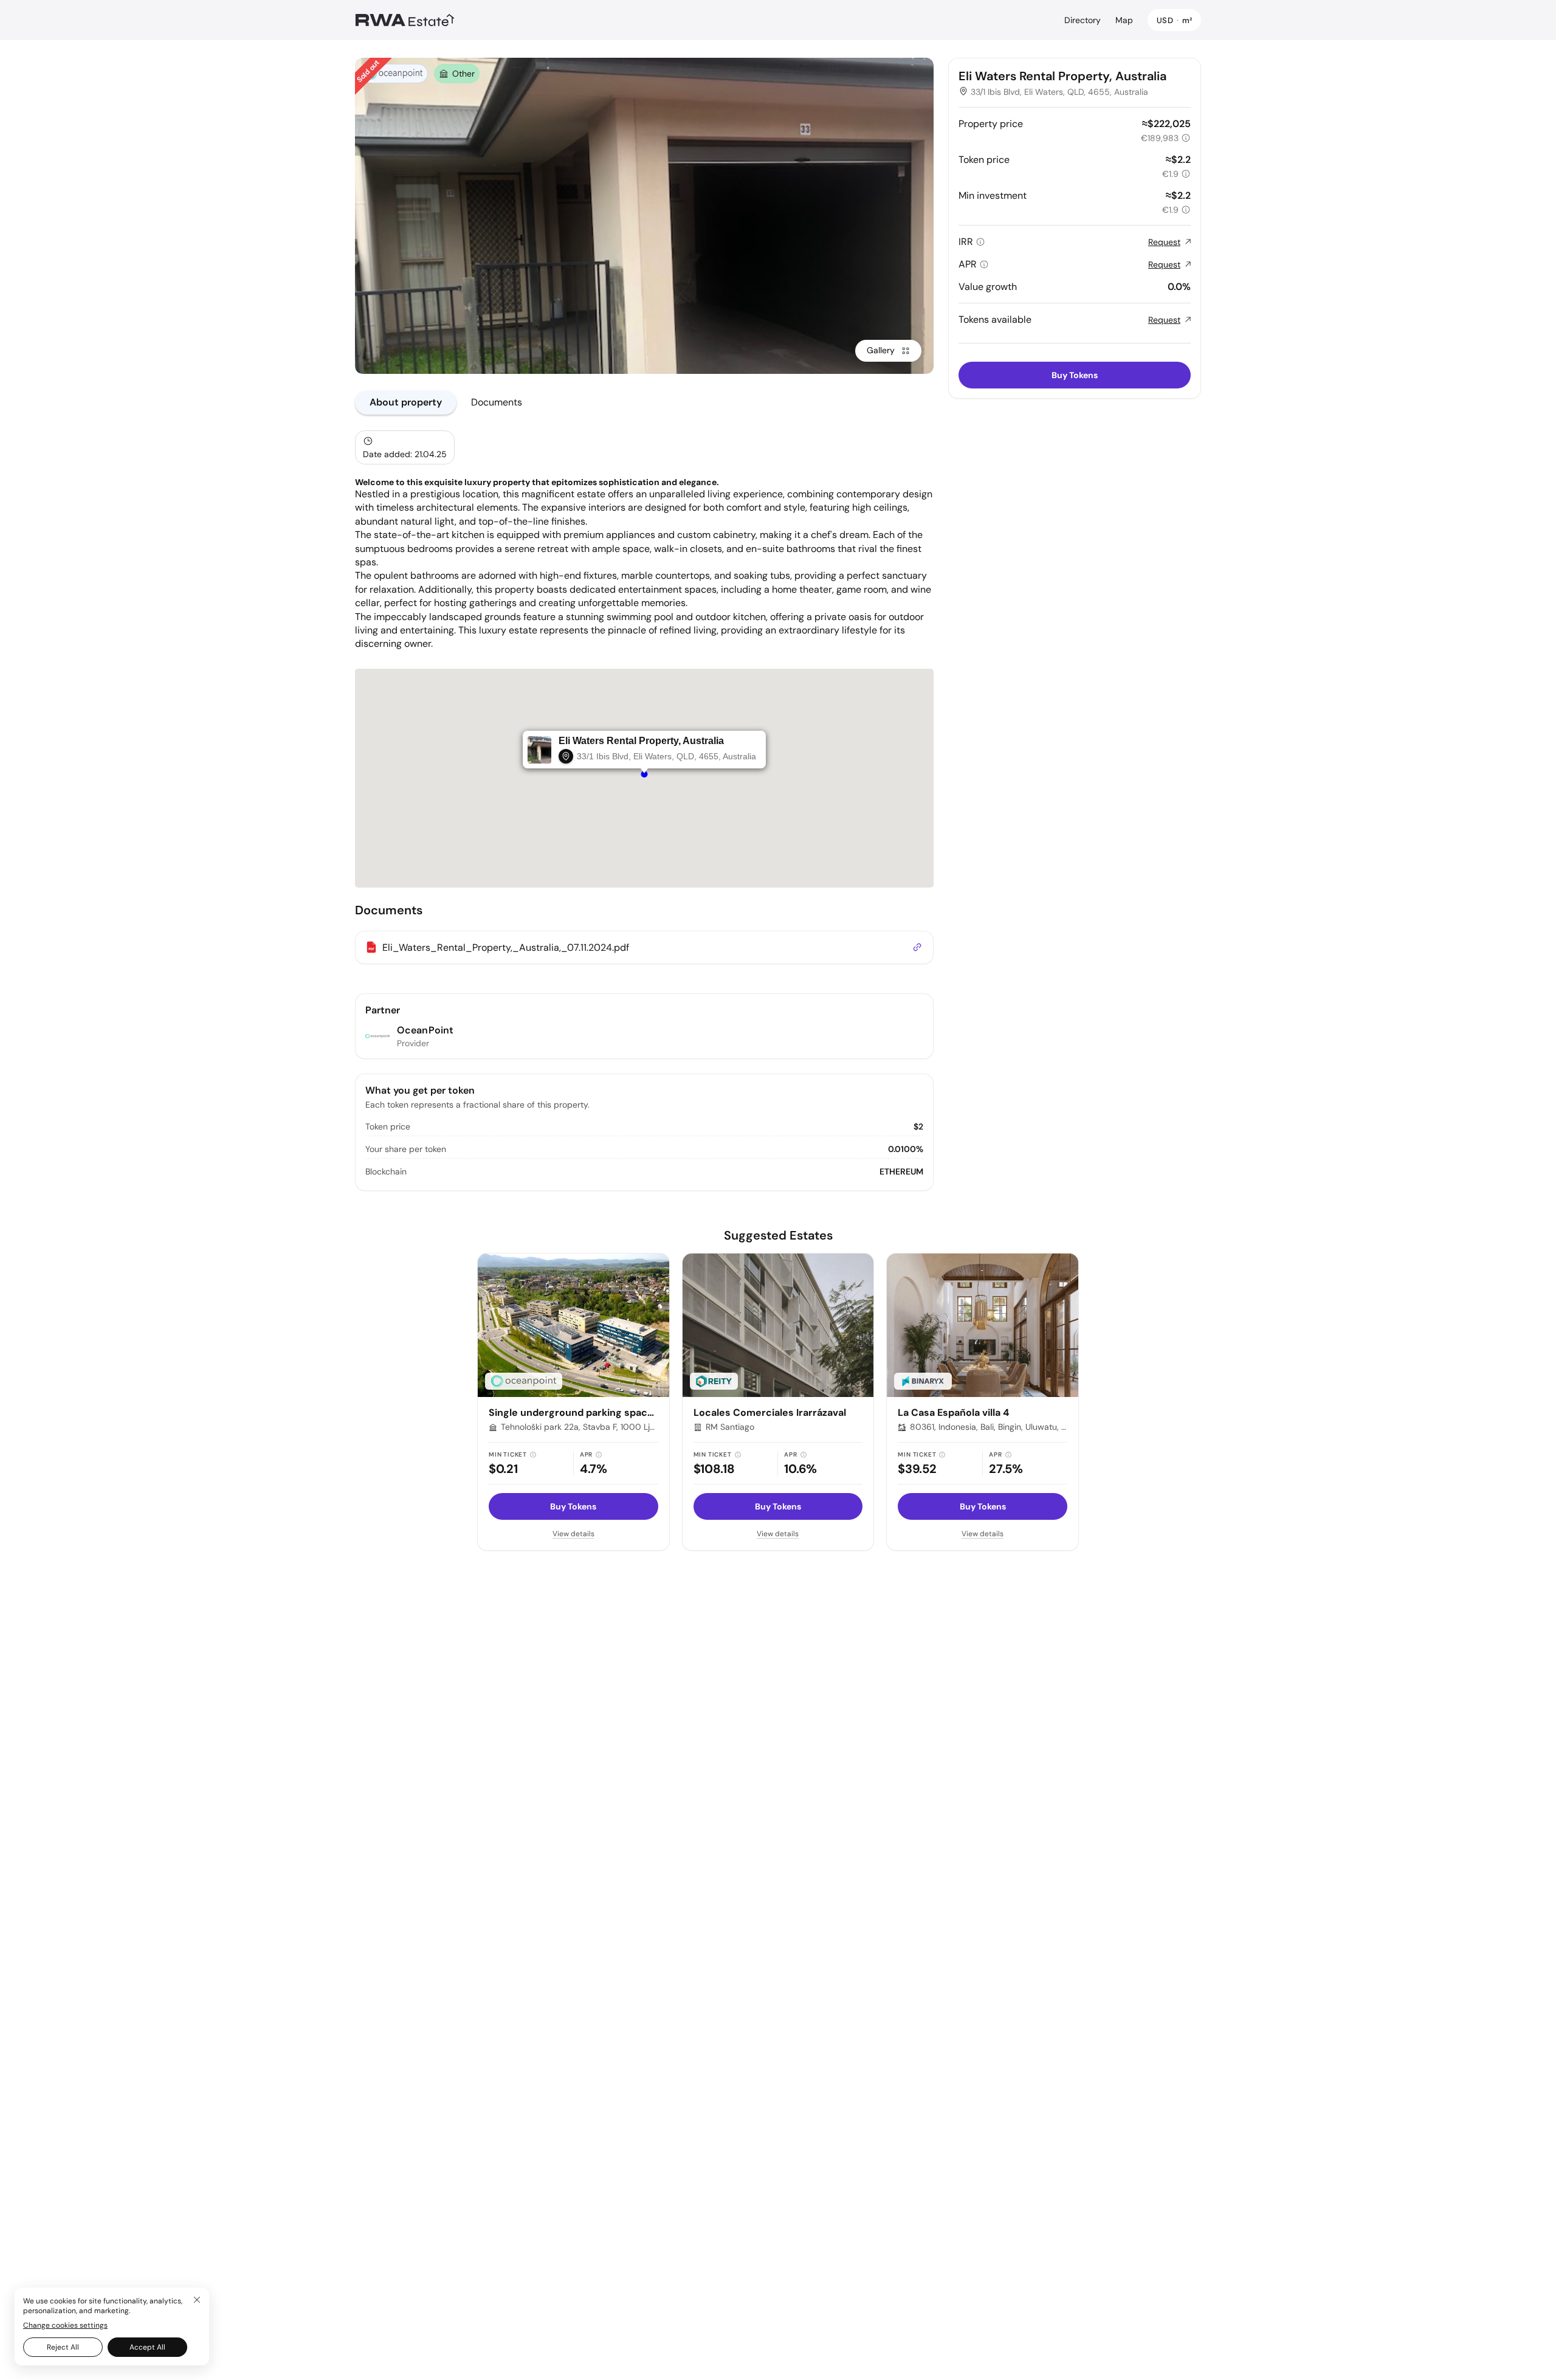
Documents (497, 402)
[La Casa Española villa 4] (983, 1325)
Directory (1083, 20)
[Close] (197, 2300)
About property (406, 402)
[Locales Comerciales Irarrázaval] (778, 1325)
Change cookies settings (65, 2325)
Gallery (881, 350)
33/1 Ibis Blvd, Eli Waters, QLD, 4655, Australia (1059, 92)
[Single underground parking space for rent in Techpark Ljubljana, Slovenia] (573, 1325)
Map (1124, 20)
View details (573, 1534)
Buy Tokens (1075, 375)
